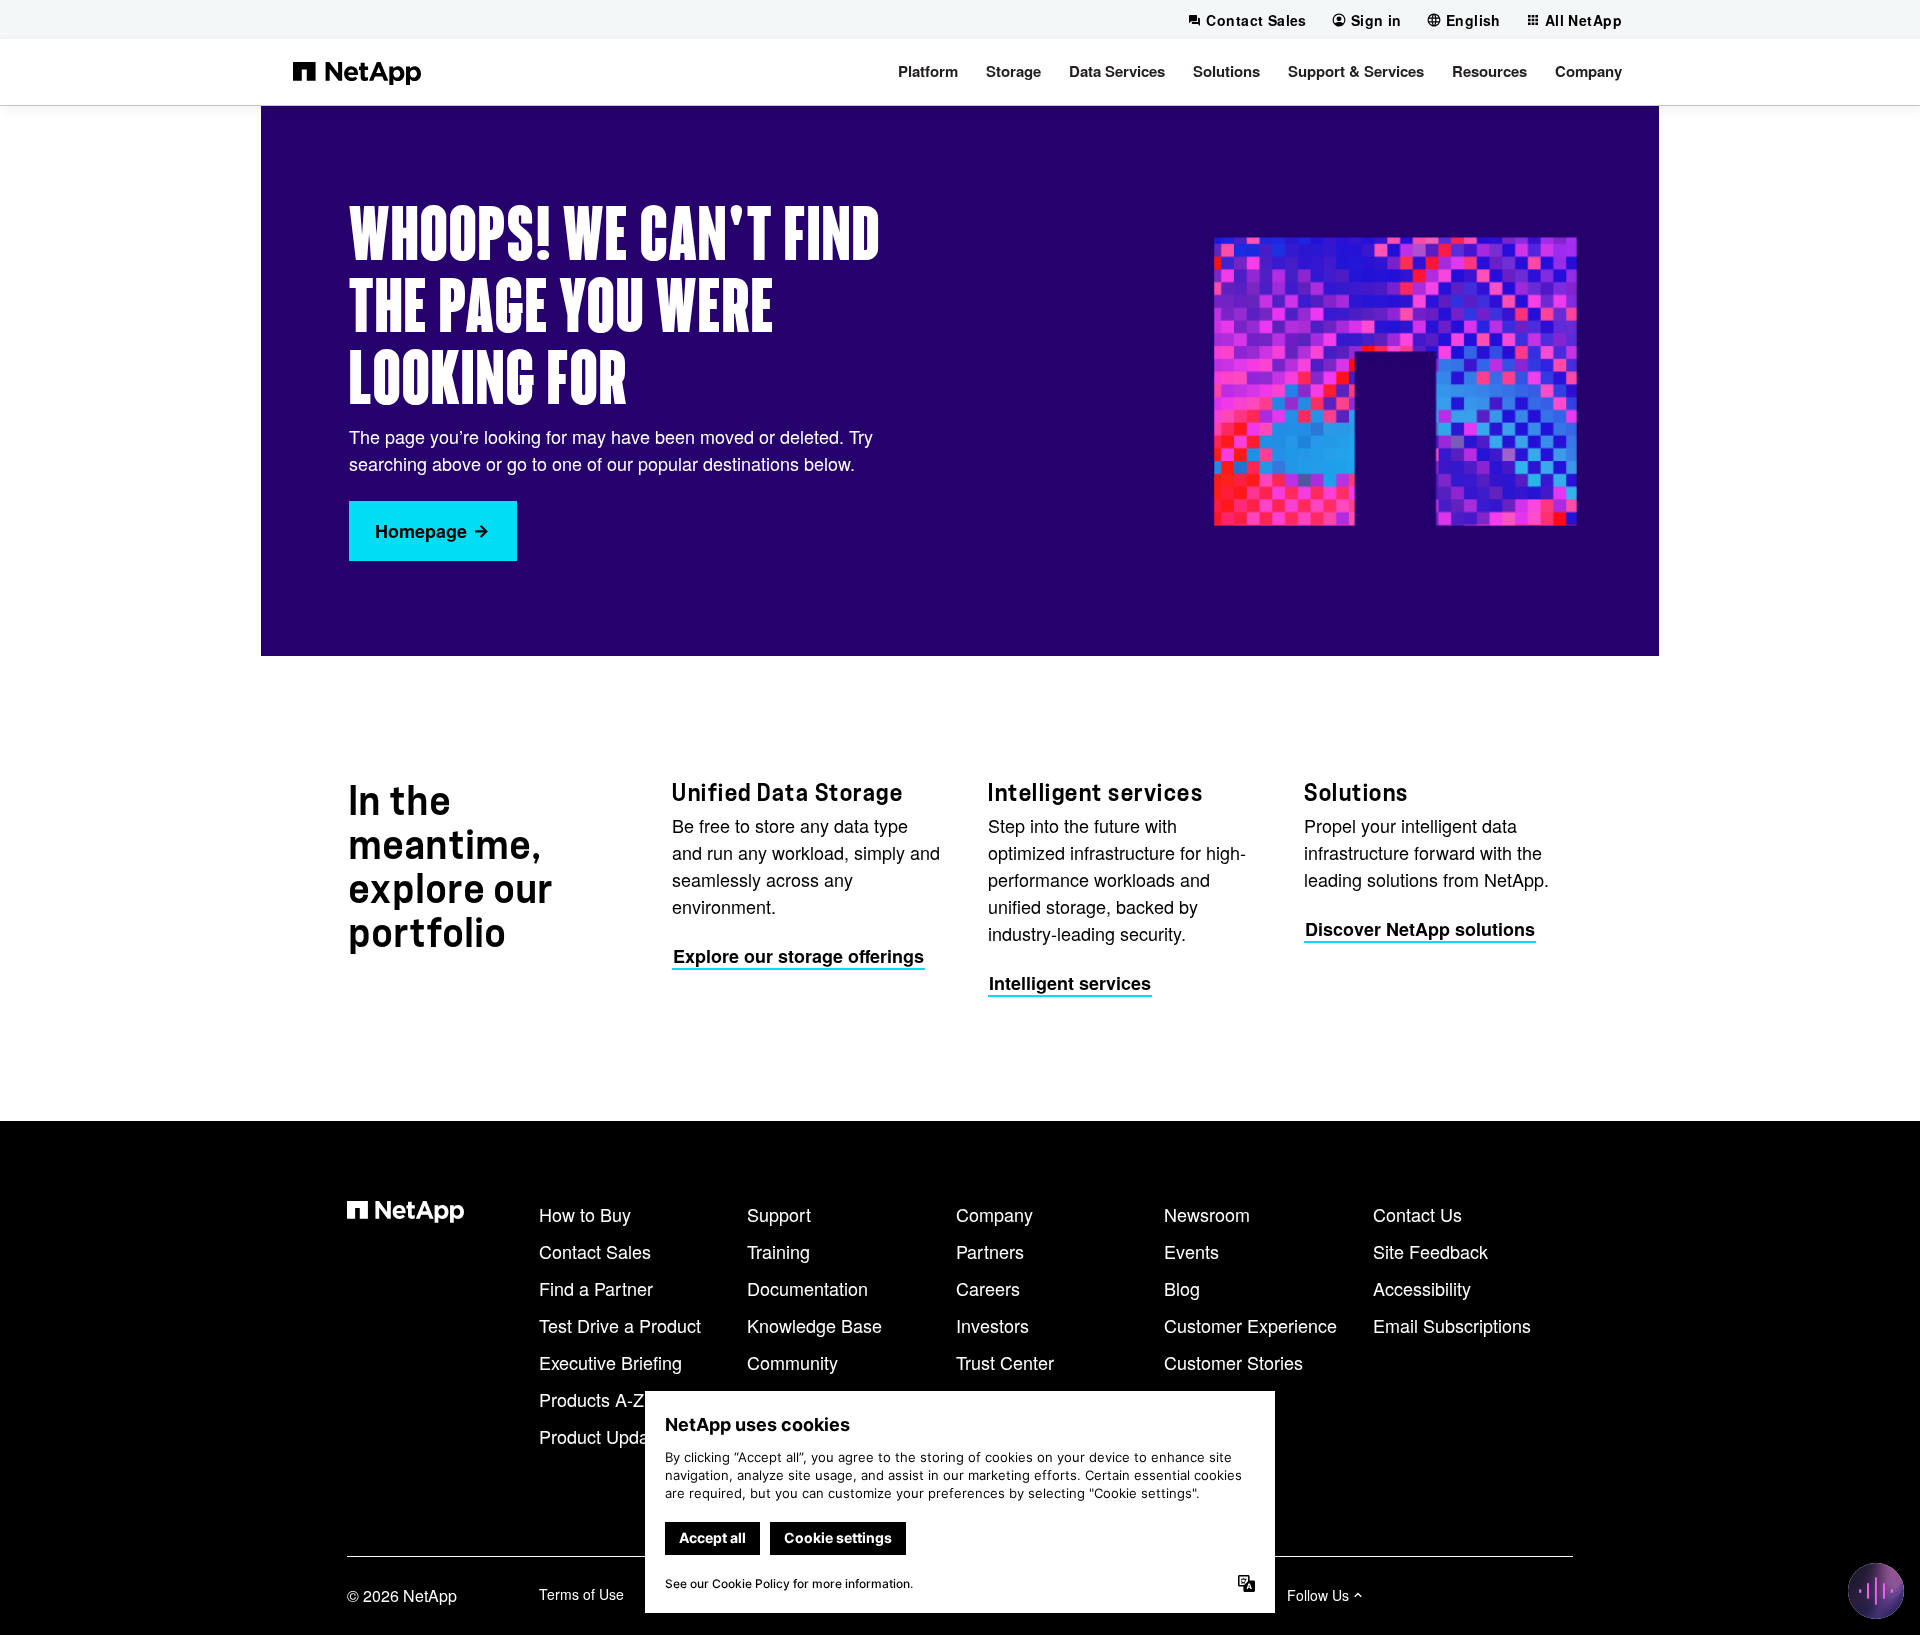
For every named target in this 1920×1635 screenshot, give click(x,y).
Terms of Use (581, 1594)
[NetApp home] (357, 72)
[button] (928, 72)
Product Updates (606, 1436)
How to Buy (585, 1214)
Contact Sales (595, 1251)
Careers (988, 1288)
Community (792, 1362)
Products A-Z (591, 1399)
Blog (1182, 1288)
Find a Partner (596, 1288)
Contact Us (1417, 1214)
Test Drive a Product (620, 1325)
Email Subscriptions (1452, 1325)
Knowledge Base (814, 1325)
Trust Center (1005, 1362)
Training (778, 1251)
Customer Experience (1250, 1325)
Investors (992, 1325)
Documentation (807, 1288)
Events (1191, 1251)
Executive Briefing (610, 1362)
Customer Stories (1233, 1362)
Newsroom (1207, 1214)
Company (994, 1214)
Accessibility (1422, 1288)
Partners (990, 1251)
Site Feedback (1430, 1251)
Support (779, 1214)
